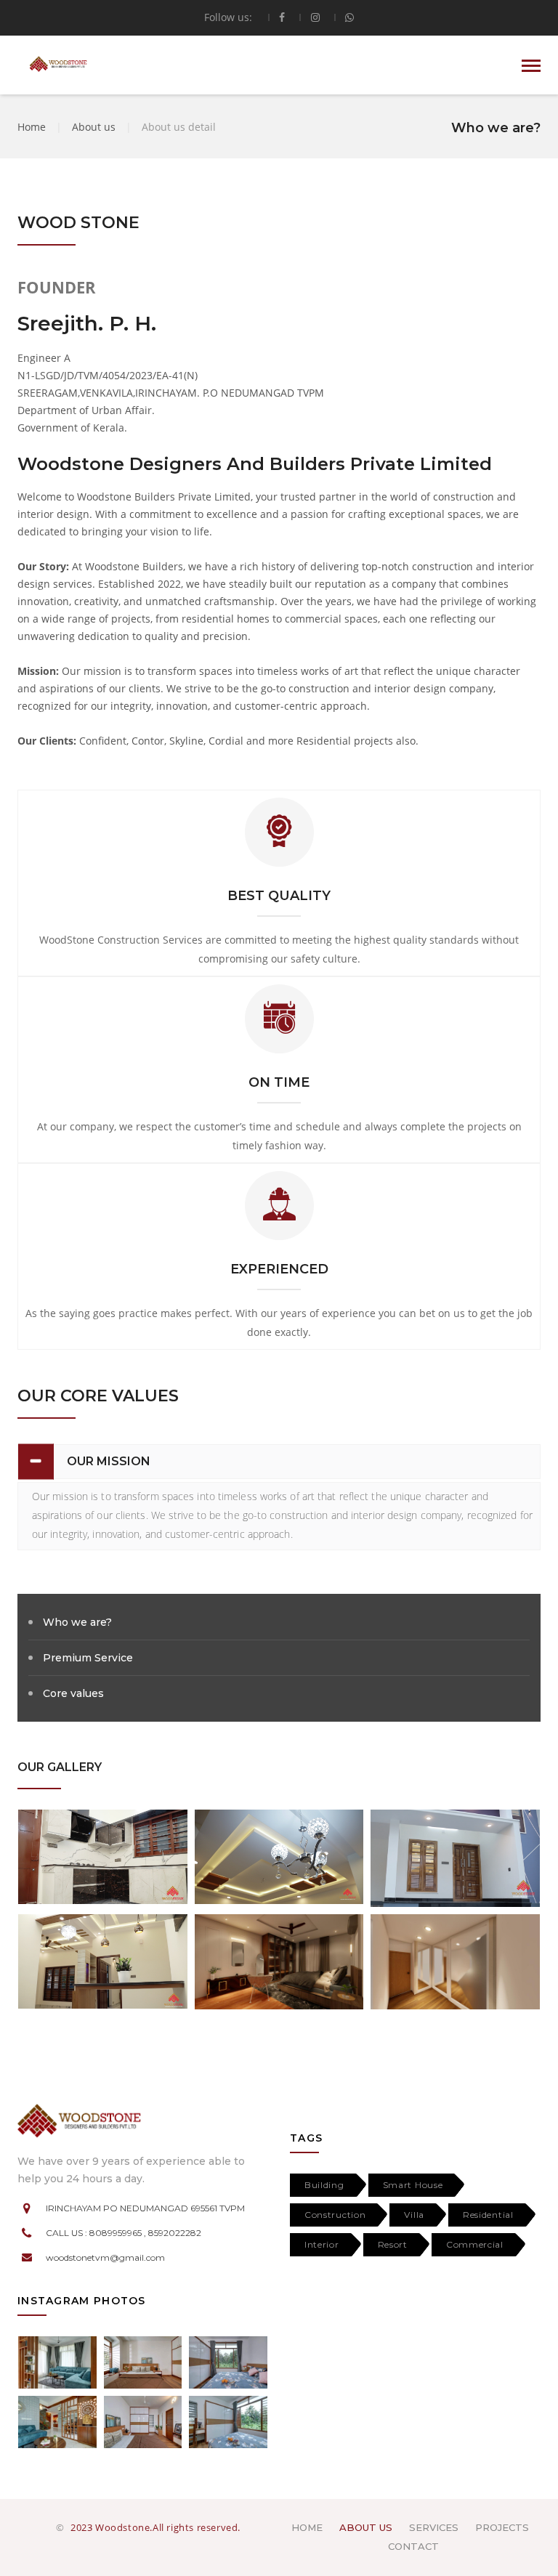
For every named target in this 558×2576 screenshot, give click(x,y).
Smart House (413, 2185)
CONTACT (413, 2546)
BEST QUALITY (279, 896)
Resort (393, 2244)
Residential (488, 2215)
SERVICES (434, 2527)
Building (324, 2185)
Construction (335, 2215)
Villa (414, 2215)
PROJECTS (502, 2527)
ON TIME (279, 1082)
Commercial (475, 2244)
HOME (307, 2527)
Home (32, 127)
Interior (322, 2244)
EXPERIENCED (279, 1269)
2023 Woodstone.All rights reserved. (155, 2527)
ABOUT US (366, 2527)
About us (95, 127)
